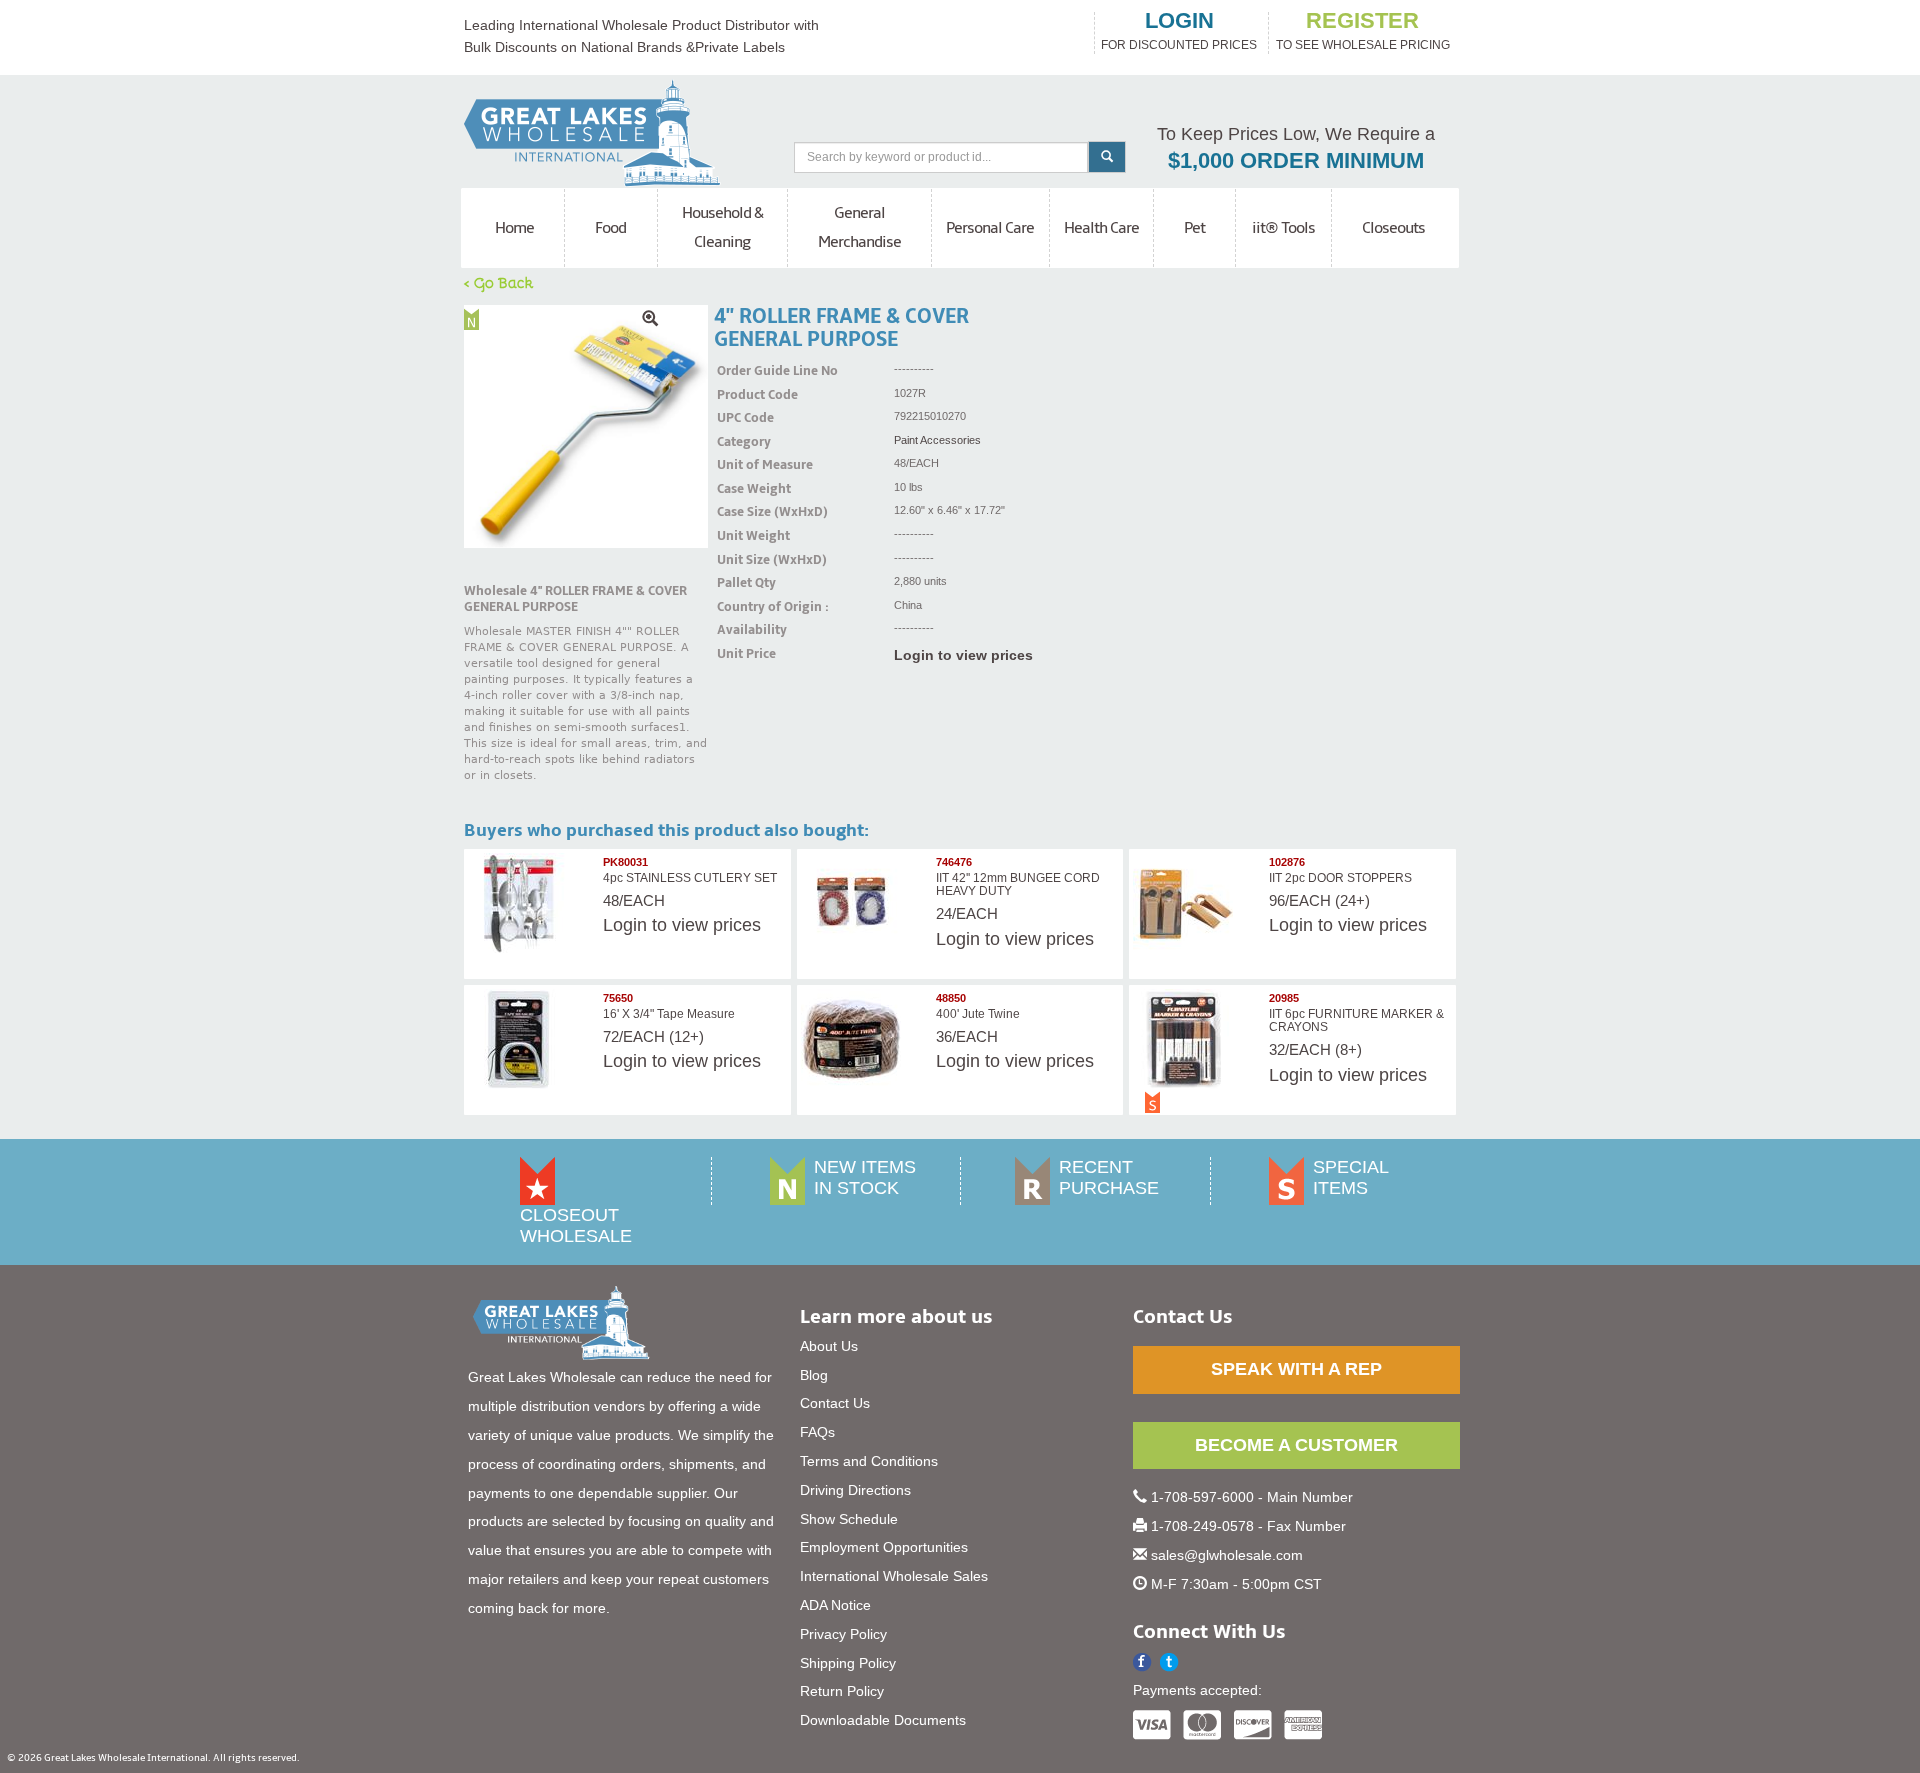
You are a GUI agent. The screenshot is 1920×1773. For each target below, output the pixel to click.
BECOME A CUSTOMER (1296, 1445)
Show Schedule (849, 1519)
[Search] (1107, 157)
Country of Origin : (742, 607)
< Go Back (499, 282)
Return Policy (842, 1691)
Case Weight (742, 489)
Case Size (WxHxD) (742, 512)
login (1179, 21)
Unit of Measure (742, 465)
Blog (814, 1375)
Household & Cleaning (722, 227)
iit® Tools (1283, 228)
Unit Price (742, 654)
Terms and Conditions (869, 1461)
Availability (742, 630)
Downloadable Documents (883, 1720)
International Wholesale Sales (894, 1576)
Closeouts (1393, 228)
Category (742, 442)
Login (625, 925)
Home (514, 228)
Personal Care (990, 228)
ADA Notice (835, 1605)
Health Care (1101, 228)
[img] (586, 427)
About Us (829, 1346)
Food (610, 228)
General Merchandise (859, 227)
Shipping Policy (848, 1663)
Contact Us (835, 1403)
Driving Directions (855, 1490)
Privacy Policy (843, 1634)
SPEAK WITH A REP (1296, 1369)
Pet (1194, 228)
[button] (1169, 1662)
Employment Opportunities (884, 1547)
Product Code (742, 395)
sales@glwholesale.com (1227, 1555)
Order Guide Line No (742, 371)
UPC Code (742, 418)
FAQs (817, 1432)
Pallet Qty (742, 583)
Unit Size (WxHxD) (742, 560)
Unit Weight (742, 536)
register (1362, 21)
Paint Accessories (937, 440)
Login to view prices (963, 655)
